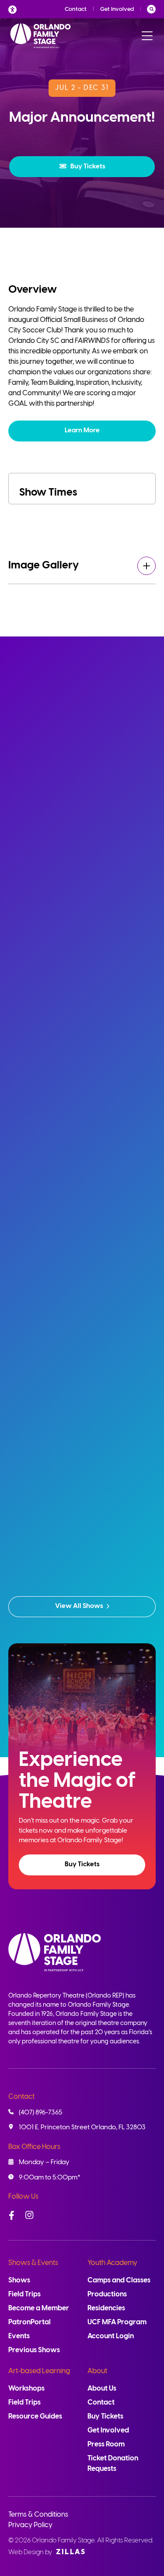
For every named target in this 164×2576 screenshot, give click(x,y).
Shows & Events (33, 2263)
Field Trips (24, 2294)
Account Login (111, 2336)
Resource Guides (35, 2417)
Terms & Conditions (38, 2515)
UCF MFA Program (117, 2322)
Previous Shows (34, 2350)
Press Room (106, 2444)
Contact (76, 9)
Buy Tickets (88, 167)
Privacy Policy (30, 2525)
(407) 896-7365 (40, 2113)
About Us (102, 2389)
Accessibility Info (15, 9)
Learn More (82, 431)
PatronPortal (30, 2322)
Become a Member (39, 2308)
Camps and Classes (119, 2280)
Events (19, 2336)
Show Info (82, 982)
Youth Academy (112, 2263)
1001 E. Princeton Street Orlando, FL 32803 (82, 2128)
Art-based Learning (39, 2371)
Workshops (26, 2389)
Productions (107, 2294)
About (97, 2371)
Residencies (106, 2308)
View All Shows (79, 1606)
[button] (82, 167)
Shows (19, 2280)
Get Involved (117, 9)
